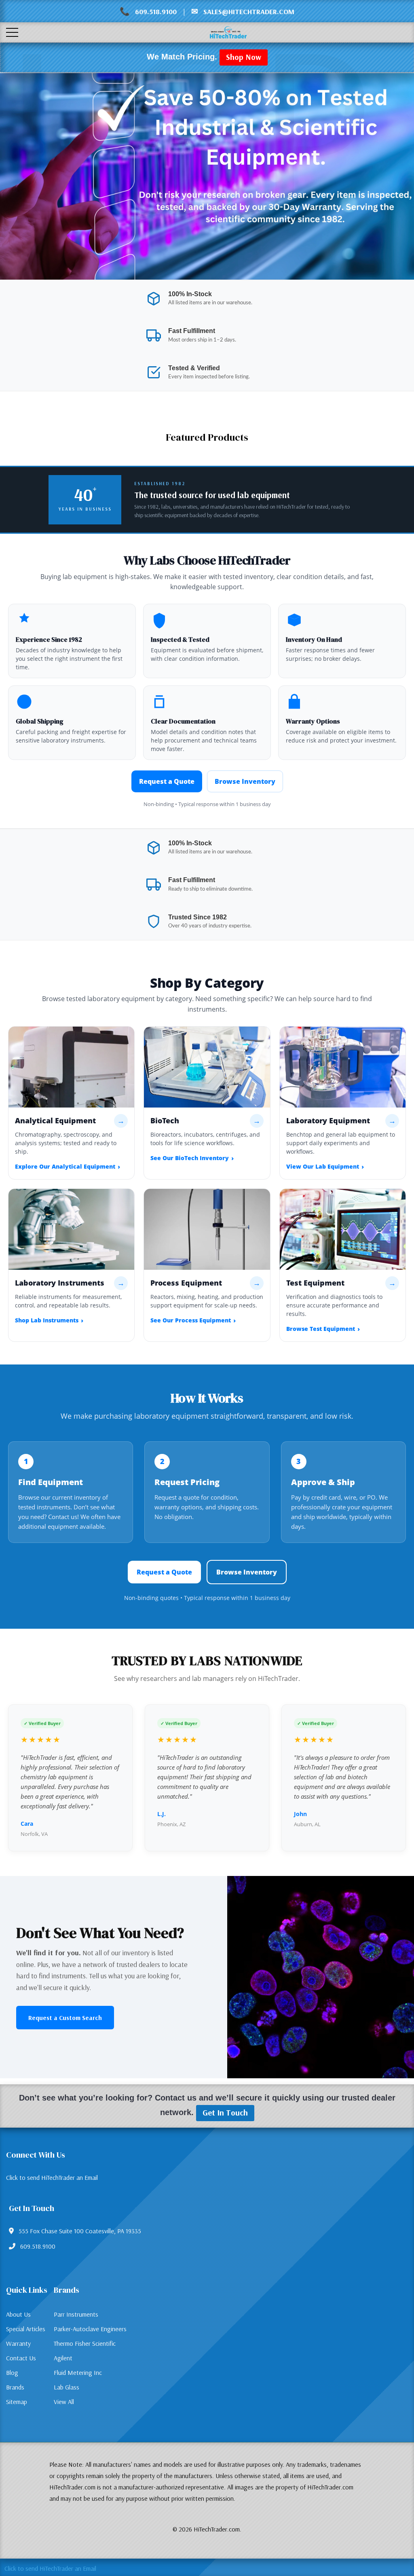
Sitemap (17, 2402)
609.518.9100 (156, 12)
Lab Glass (67, 2387)
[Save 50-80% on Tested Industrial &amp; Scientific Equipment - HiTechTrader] (207, 176)
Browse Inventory (245, 781)
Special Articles (26, 2329)
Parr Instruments (76, 2314)
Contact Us (21, 2358)
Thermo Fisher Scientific (85, 2343)
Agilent (63, 2358)
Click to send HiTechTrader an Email (52, 2177)
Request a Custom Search (65, 2018)
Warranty (18, 2343)
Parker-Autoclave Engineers (90, 2329)
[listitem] (71, 1103)
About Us (18, 2314)
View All (64, 2402)
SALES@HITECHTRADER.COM (249, 12)
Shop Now (244, 57)
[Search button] (43, 33)
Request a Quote (167, 781)
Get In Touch (225, 2112)
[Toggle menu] (12, 32)
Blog (12, 2372)
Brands (15, 2387)
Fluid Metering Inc (78, 2372)
